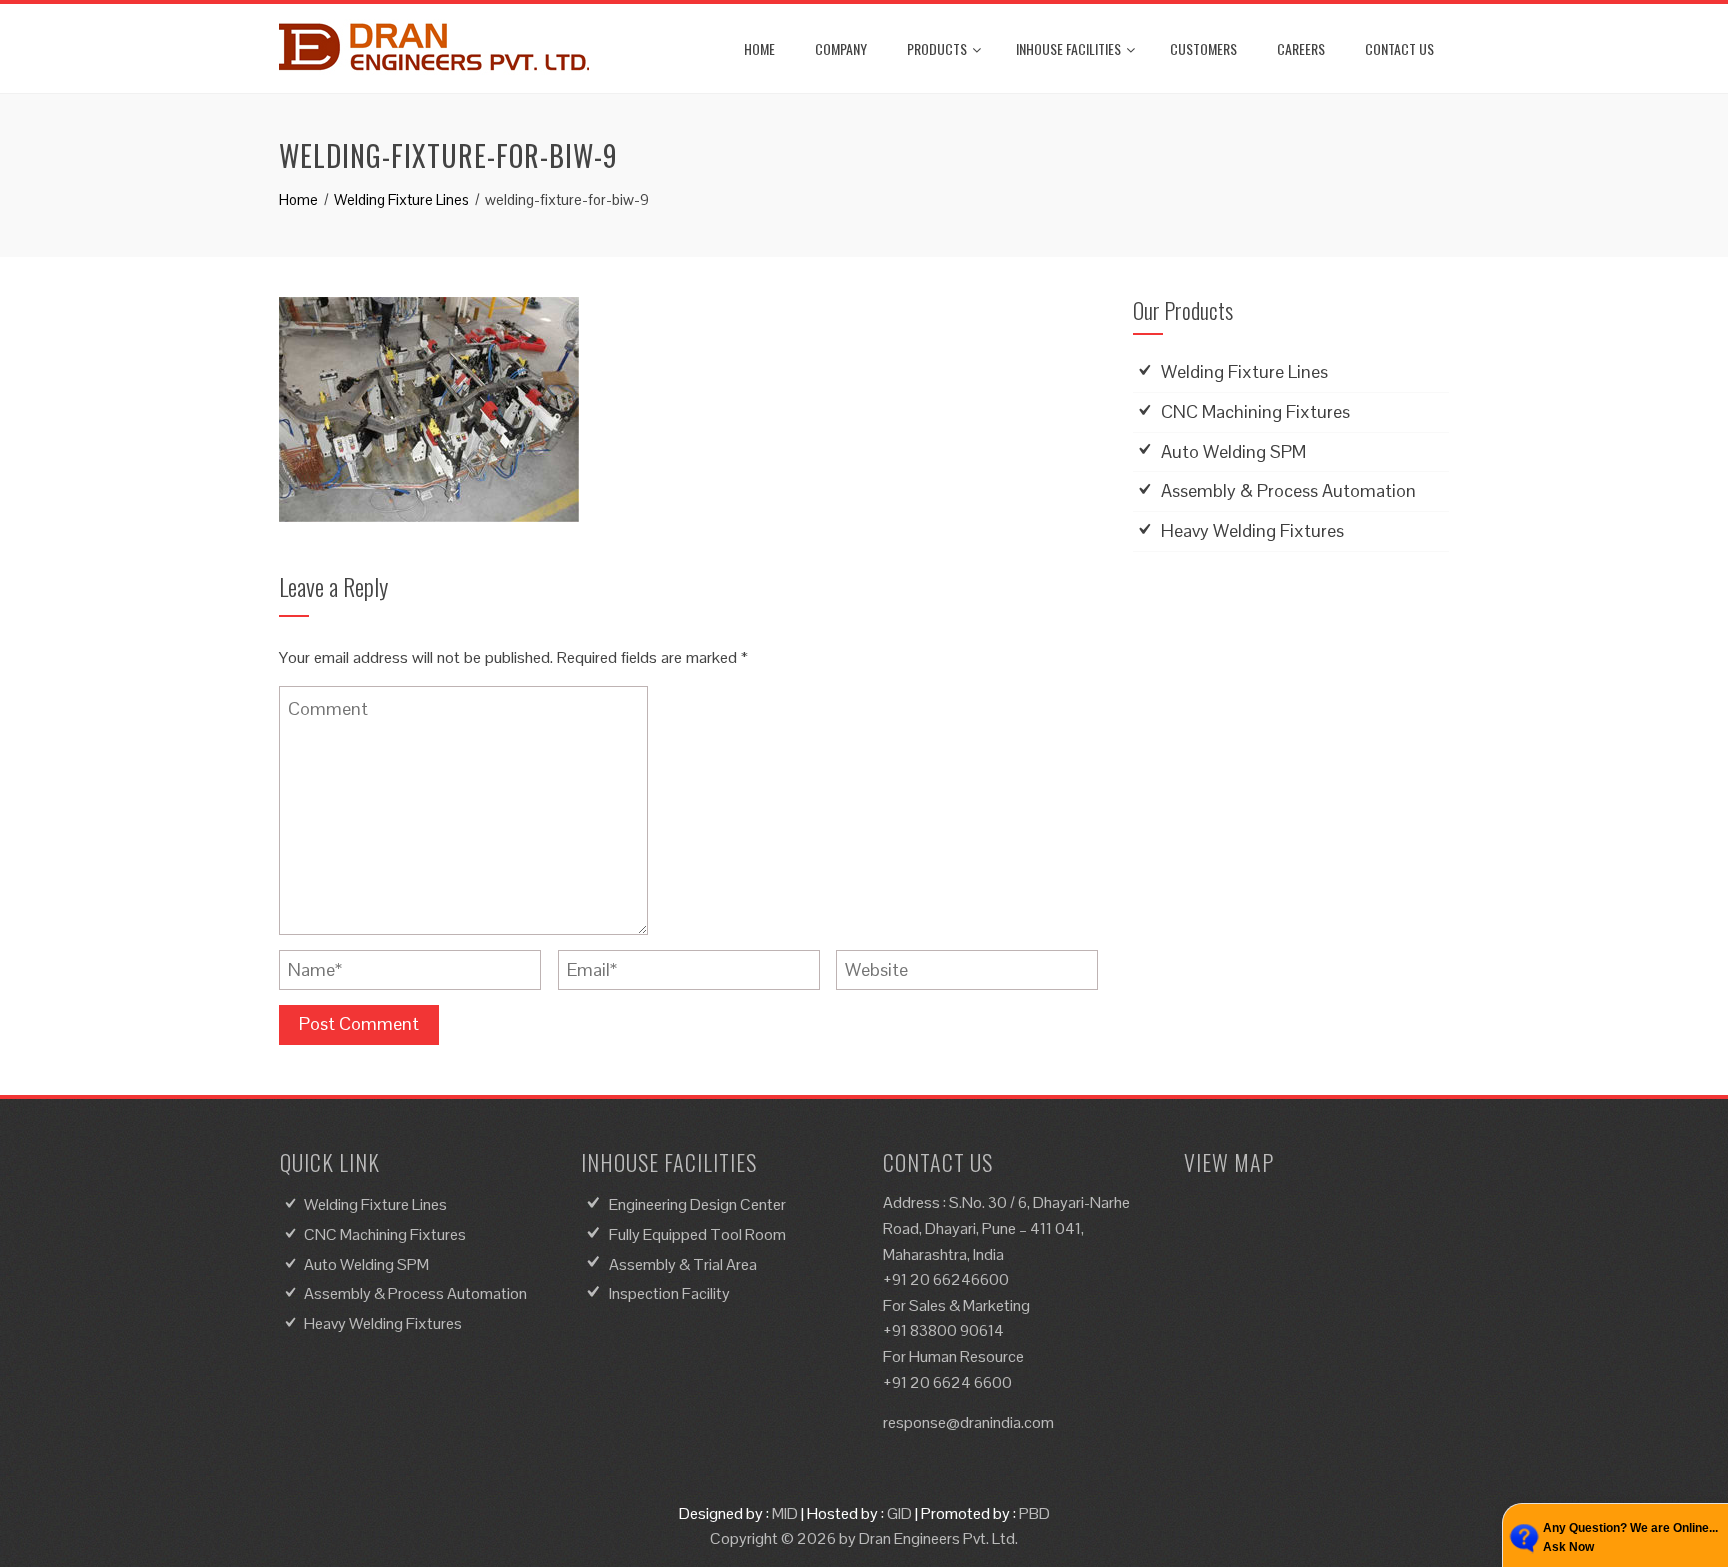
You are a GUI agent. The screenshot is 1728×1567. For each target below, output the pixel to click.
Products (937, 48)
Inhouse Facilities (1068, 48)
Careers (1301, 48)
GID (899, 1513)
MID (785, 1513)
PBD (1034, 1513)
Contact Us (1399, 48)
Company (841, 48)
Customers (1203, 48)
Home (759, 48)
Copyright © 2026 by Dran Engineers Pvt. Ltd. (864, 1538)
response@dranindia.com (968, 1422)
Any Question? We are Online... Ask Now (1630, 1537)
